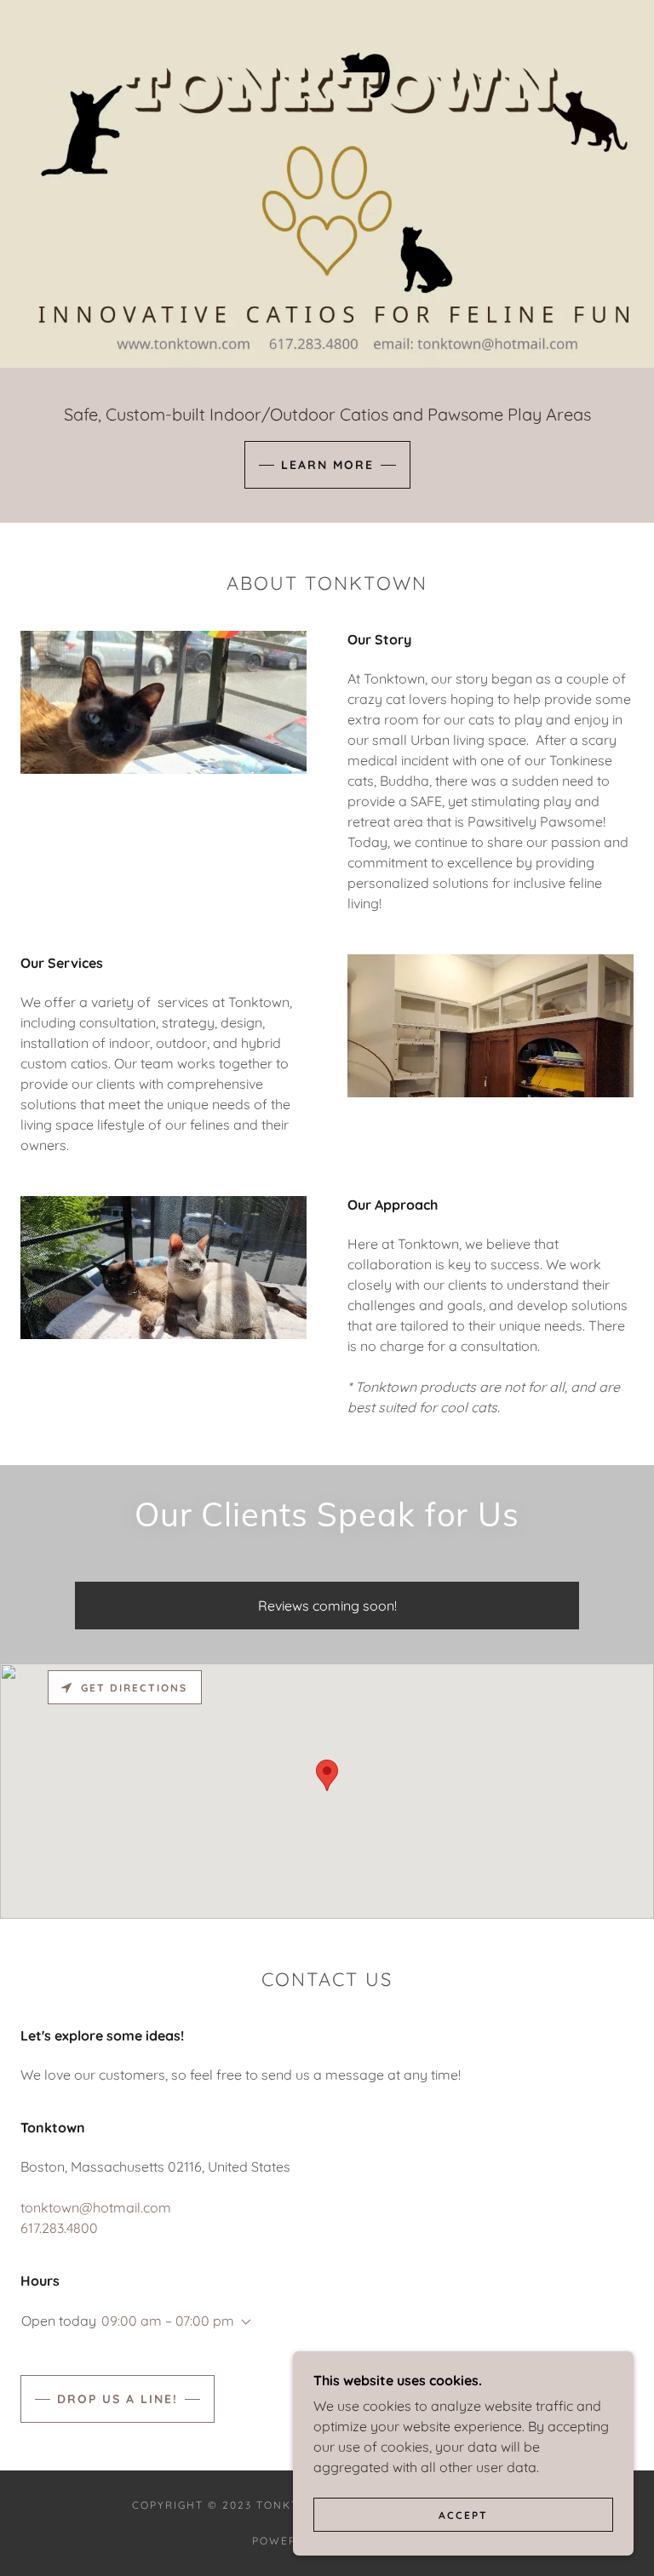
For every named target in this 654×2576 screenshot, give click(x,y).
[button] (243, 2322)
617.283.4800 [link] (59, 2228)
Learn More (327, 465)
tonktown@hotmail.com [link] (96, 2207)
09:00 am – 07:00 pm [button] (168, 2321)
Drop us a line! (118, 2399)
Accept (463, 2515)
